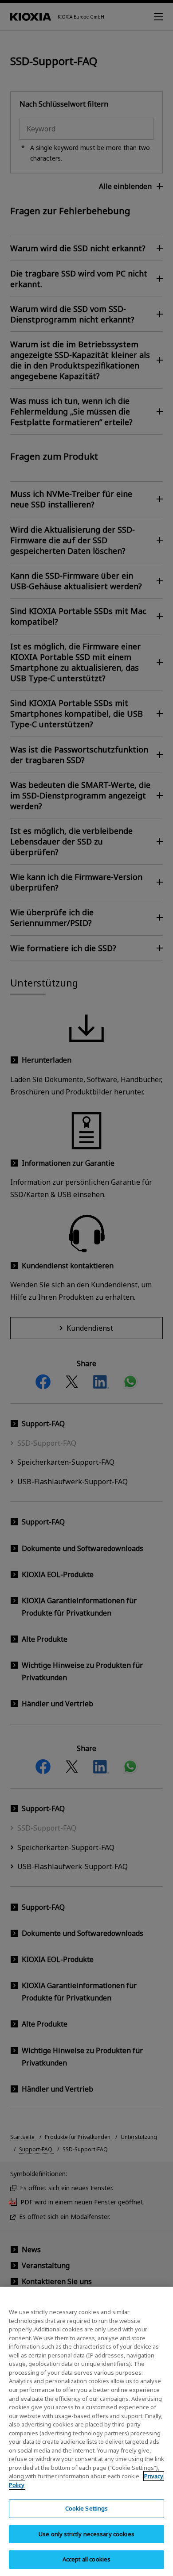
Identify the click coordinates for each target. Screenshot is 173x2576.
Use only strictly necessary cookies (86, 2534)
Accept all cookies (86, 2559)
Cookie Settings (87, 2508)
